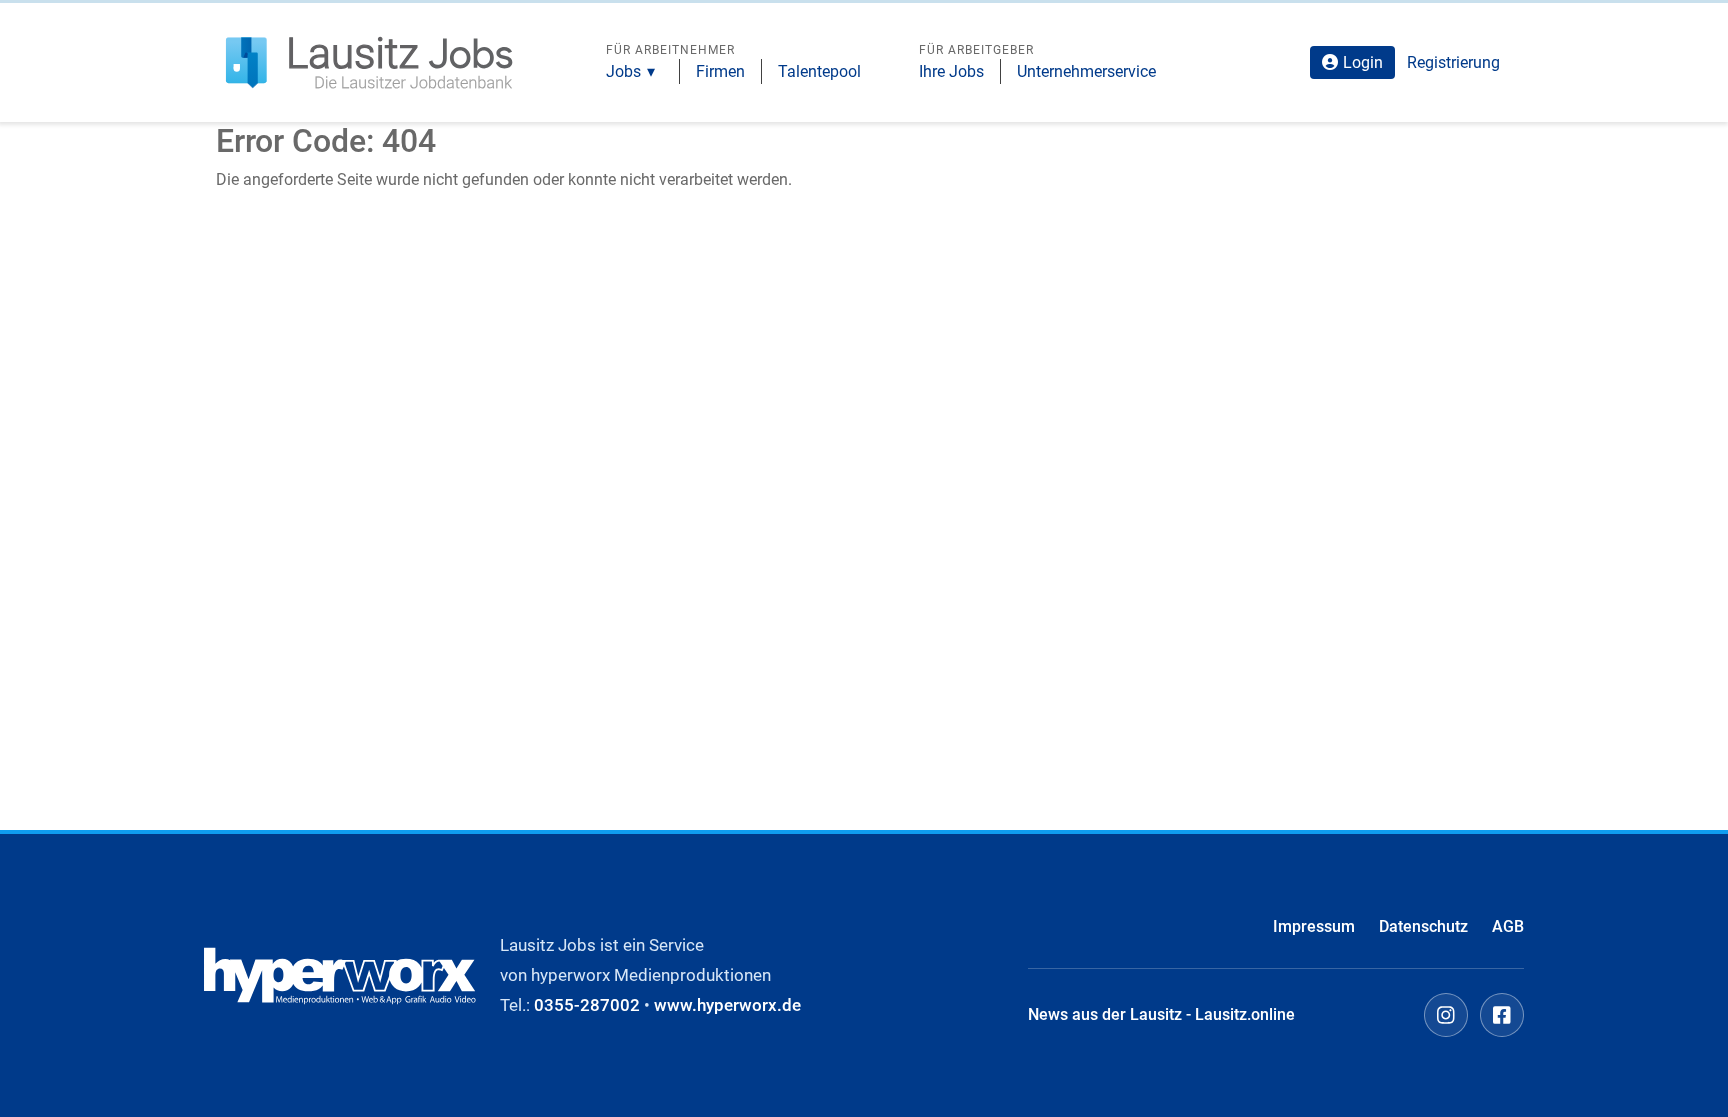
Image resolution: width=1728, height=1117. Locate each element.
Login (1363, 62)
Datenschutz (1423, 926)
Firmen (720, 71)
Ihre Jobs (951, 71)
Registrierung (1453, 62)
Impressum (1314, 926)
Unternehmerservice (1086, 71)
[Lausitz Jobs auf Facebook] (1502, 1015)
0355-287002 (587, 1005)
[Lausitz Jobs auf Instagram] (1446, 1015)
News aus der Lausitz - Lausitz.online (1161, 1014)
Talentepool (819, 71)
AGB (1508, 926)
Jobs (623, 71)
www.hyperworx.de (727, 1005)
